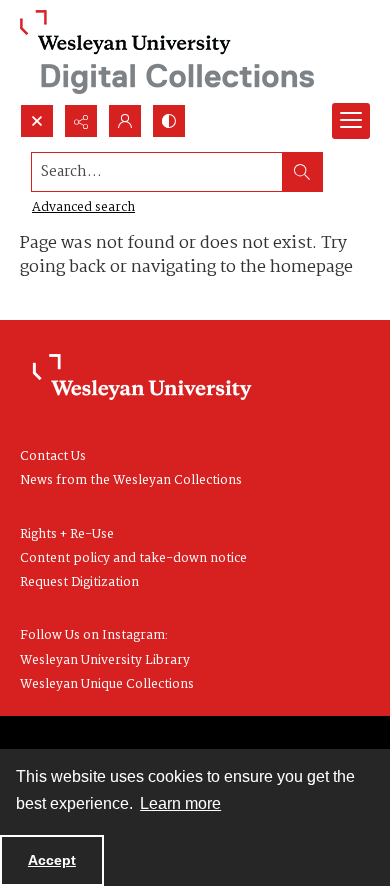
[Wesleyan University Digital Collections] (167, 52)
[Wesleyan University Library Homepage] (142, 378)
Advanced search (83, 207)
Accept (52, 860)
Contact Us (53, 456)
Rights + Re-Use (67, 534)
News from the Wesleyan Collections (131, 480)
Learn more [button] (180, 803)
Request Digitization (79, 582)
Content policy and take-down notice (133, 558)
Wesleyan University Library (105, 660)
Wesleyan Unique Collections (107, 684)
